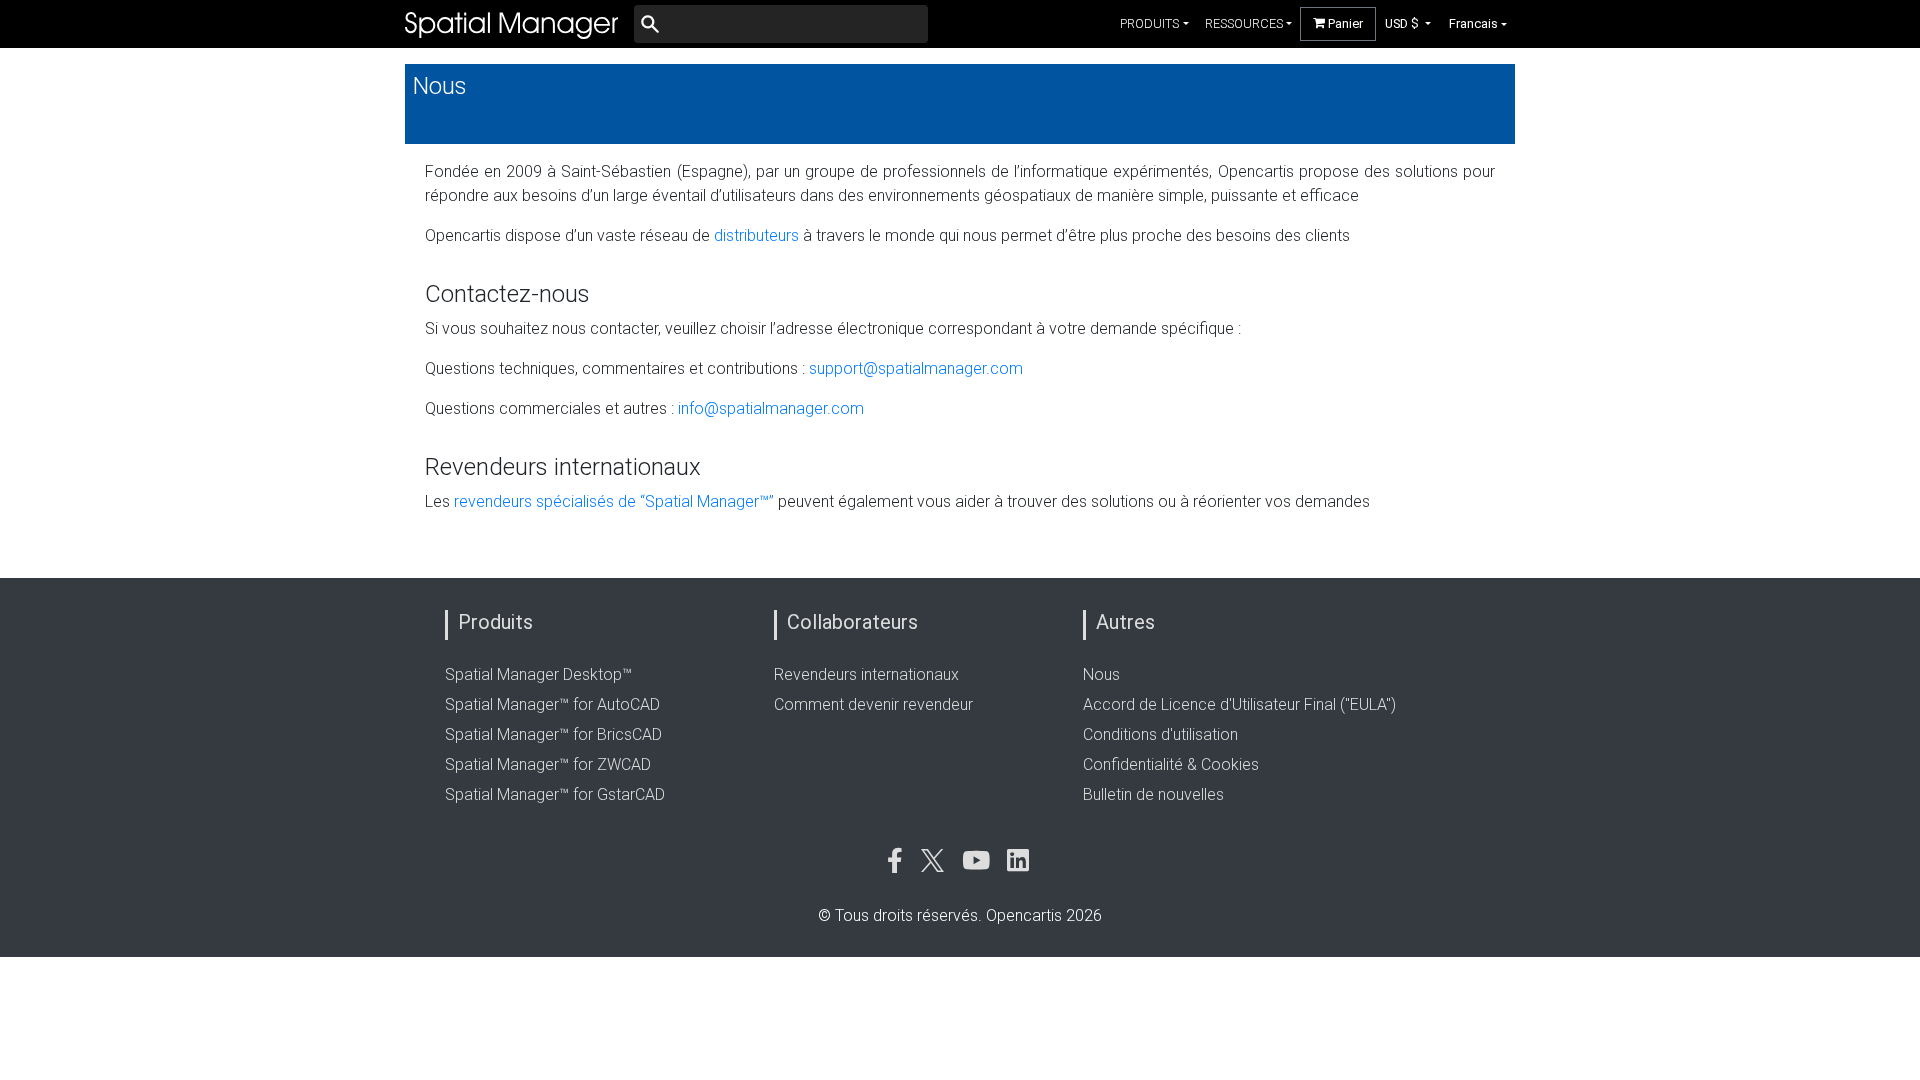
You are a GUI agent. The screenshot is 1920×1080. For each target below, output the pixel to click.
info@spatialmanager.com (771, 408)
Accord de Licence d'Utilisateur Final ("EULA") (1239, 704)
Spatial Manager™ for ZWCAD (548, 764)
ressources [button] (1244, 23)
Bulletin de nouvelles (1153, 794)
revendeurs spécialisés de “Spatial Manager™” (614, 501)
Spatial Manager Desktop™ (538, 674)
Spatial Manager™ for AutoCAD (552, 704)
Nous (1101, 674)
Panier (1344, 23)
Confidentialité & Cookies (1171, 764)
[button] (1408, 23)
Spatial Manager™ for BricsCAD (553, 734)
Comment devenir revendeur (873, 704)
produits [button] (1149, 23)
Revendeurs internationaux (866, 674)
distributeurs (756, 235)
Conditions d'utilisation (1160, 734)
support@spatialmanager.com (916, 368)
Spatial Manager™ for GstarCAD (555, 794)
